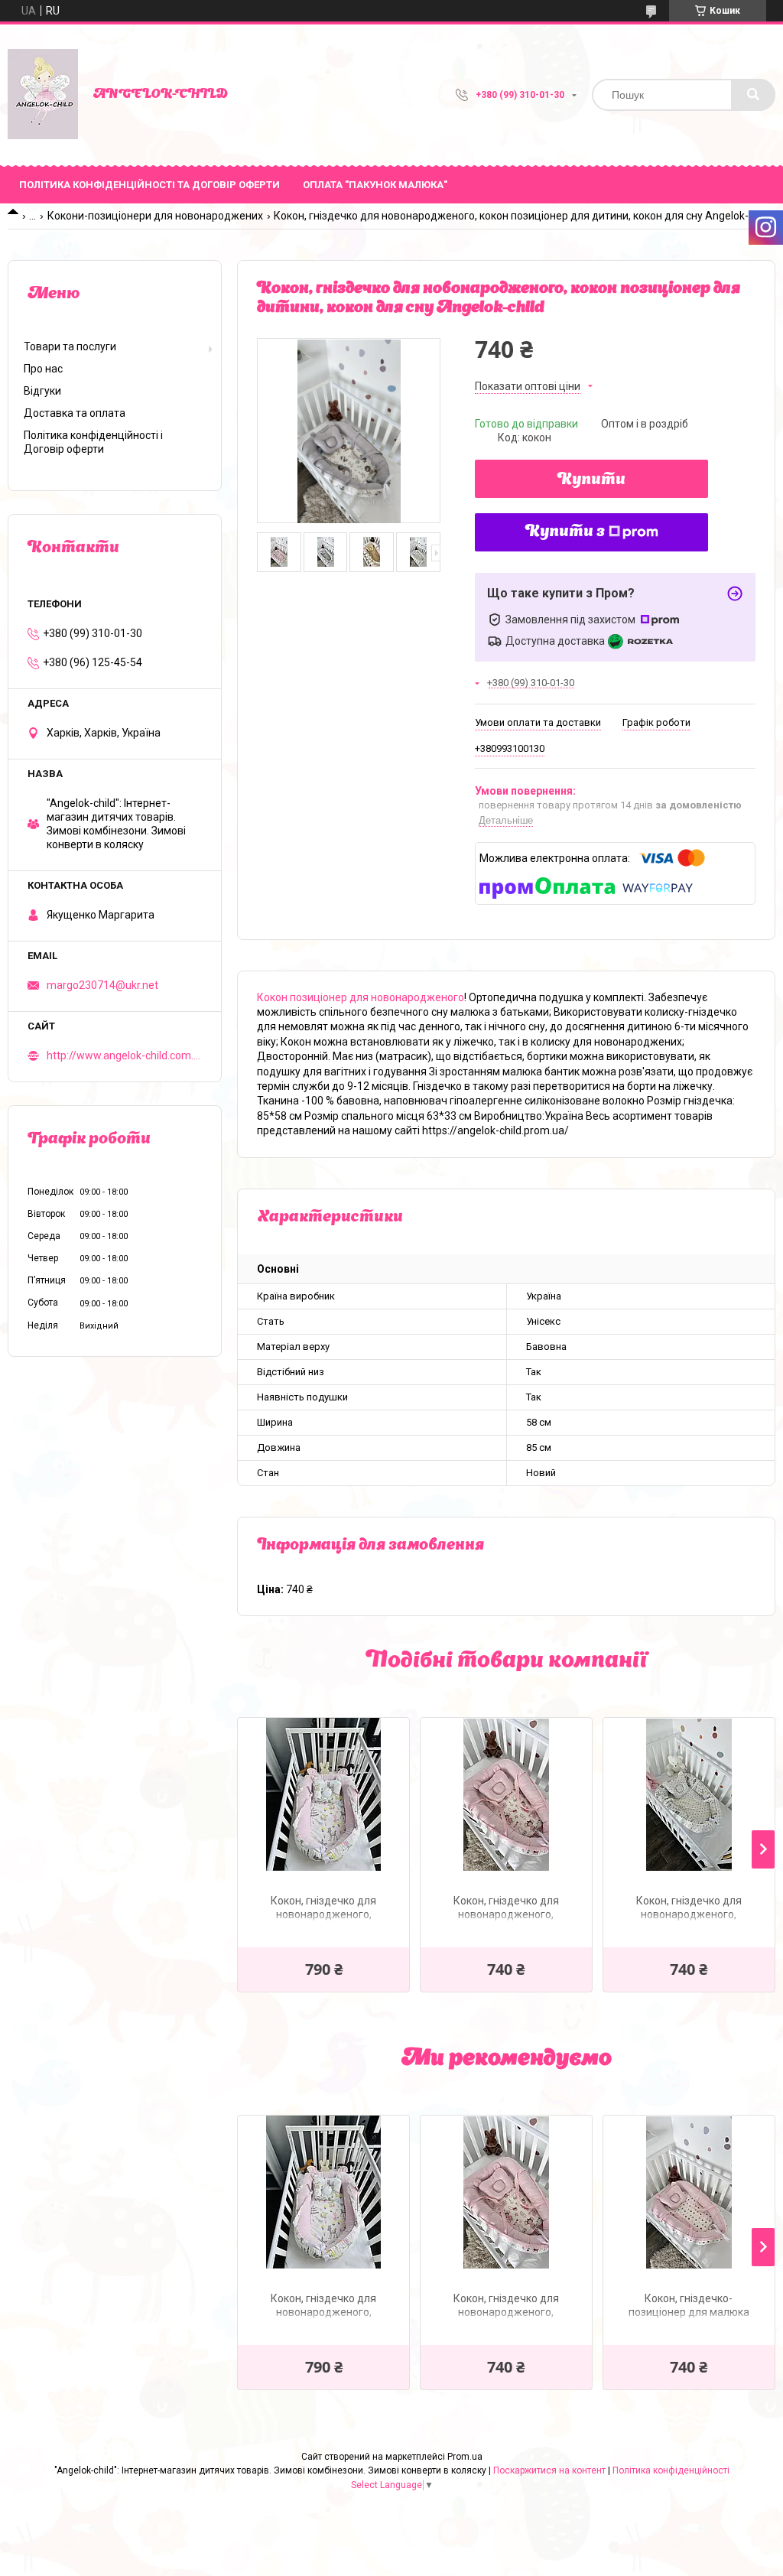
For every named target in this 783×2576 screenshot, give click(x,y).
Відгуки (42, 391)
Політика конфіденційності (671, 2470)
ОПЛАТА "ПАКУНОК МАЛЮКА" (375, 185)
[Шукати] (753, 95)
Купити (591, 480)
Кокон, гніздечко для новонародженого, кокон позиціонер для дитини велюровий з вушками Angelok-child (323, 1909)
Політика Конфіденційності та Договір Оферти (149, 185)
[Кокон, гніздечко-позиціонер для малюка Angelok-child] (689, 2192)
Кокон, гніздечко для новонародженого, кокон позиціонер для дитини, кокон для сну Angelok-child (506, 1909)
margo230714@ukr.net (102, 985)
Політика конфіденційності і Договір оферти (93, 442)
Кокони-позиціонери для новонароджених (155, 216)
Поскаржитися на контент (549, 2470)
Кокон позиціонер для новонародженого (361, 997)
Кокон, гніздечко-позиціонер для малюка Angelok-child (689, 2307)
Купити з (565, 532)
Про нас (43, 369)
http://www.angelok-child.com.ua (124, 1055)
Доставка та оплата (75, 413)
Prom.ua (465, 2457)
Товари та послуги (70, 346)
